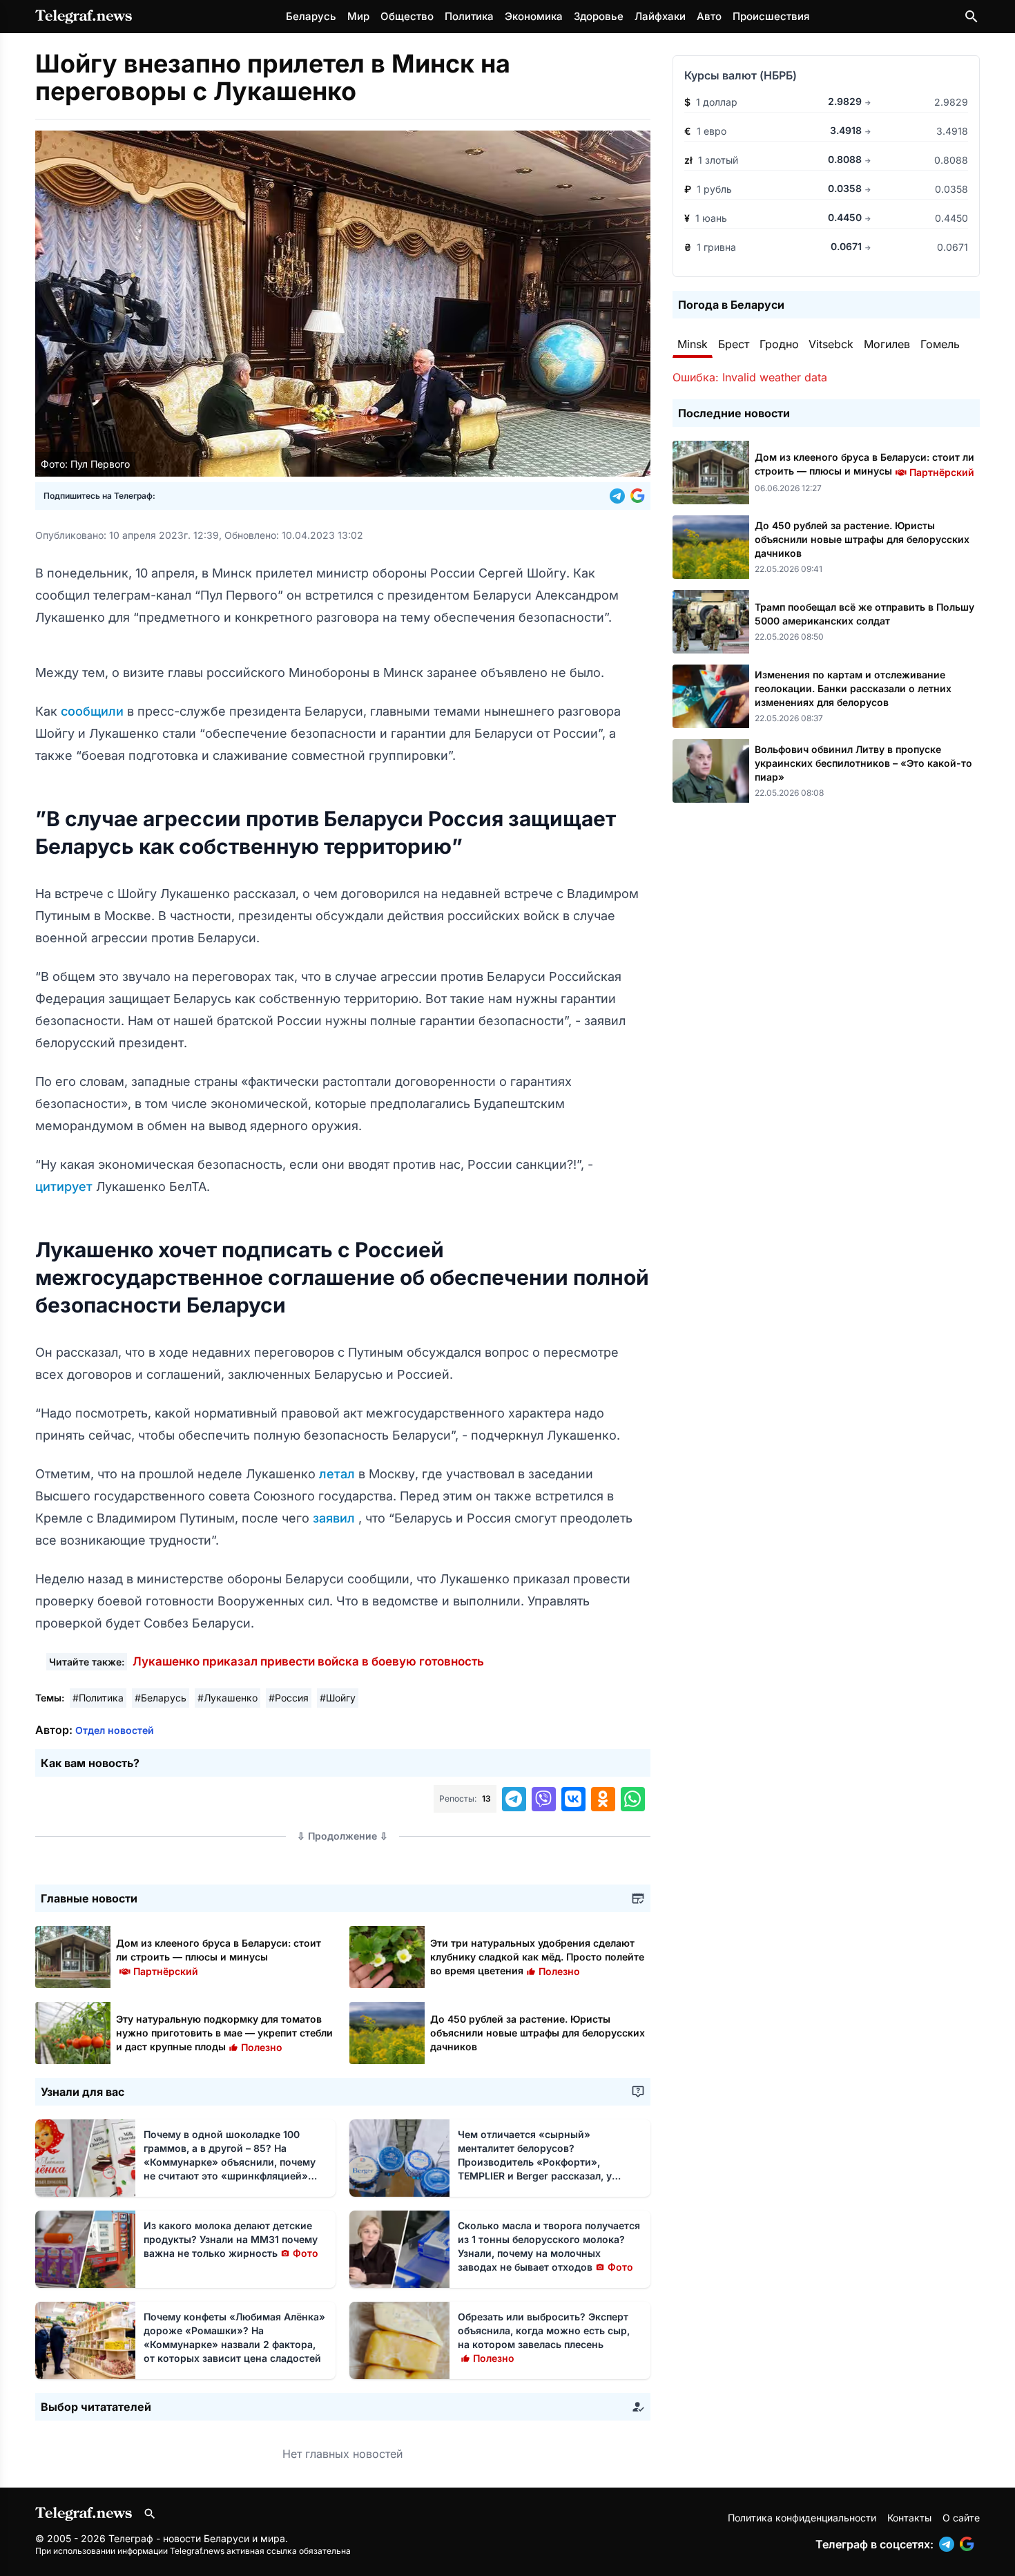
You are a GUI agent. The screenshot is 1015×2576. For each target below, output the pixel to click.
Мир (358, 16)
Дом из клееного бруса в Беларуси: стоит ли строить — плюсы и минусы (219, 1957)
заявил (336, 1518)
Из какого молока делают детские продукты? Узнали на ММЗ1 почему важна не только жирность (231, 2239)
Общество (407, 16)
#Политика (98, 1698)
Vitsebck (831, 344)
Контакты (909, 2518)
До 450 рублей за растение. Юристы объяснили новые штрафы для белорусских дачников (538, 2033)
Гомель (940, 344)
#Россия (289, 1698)
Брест (734, 344)
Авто (709, 16)
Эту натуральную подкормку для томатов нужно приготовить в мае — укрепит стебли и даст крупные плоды (224, 2033)
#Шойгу (338, 1698)
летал (339, 1474)
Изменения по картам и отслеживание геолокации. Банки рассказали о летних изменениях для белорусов (853, 688)
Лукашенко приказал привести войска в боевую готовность (308, 1661)
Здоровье (599, 16)
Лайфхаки (660, 16)
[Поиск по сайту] (971, 17)
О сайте (961, 2518)
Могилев (887, 344)
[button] (620, 496)
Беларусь (311, 16)
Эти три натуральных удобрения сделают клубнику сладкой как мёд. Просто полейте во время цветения (537, 1957)
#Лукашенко (228, 1698)
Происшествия (771, 16)
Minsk (693, 344)
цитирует (66, 1186)
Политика (469, 16)
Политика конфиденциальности (802, 2518)
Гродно (779, 344)
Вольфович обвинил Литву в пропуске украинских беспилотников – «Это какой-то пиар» (863, 763)
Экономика (534, 16)
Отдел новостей (115, 1730)
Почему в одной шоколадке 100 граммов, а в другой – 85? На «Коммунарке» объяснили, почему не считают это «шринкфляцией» (230, 2162)
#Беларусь (161, 1698)
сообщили (94, 711)
